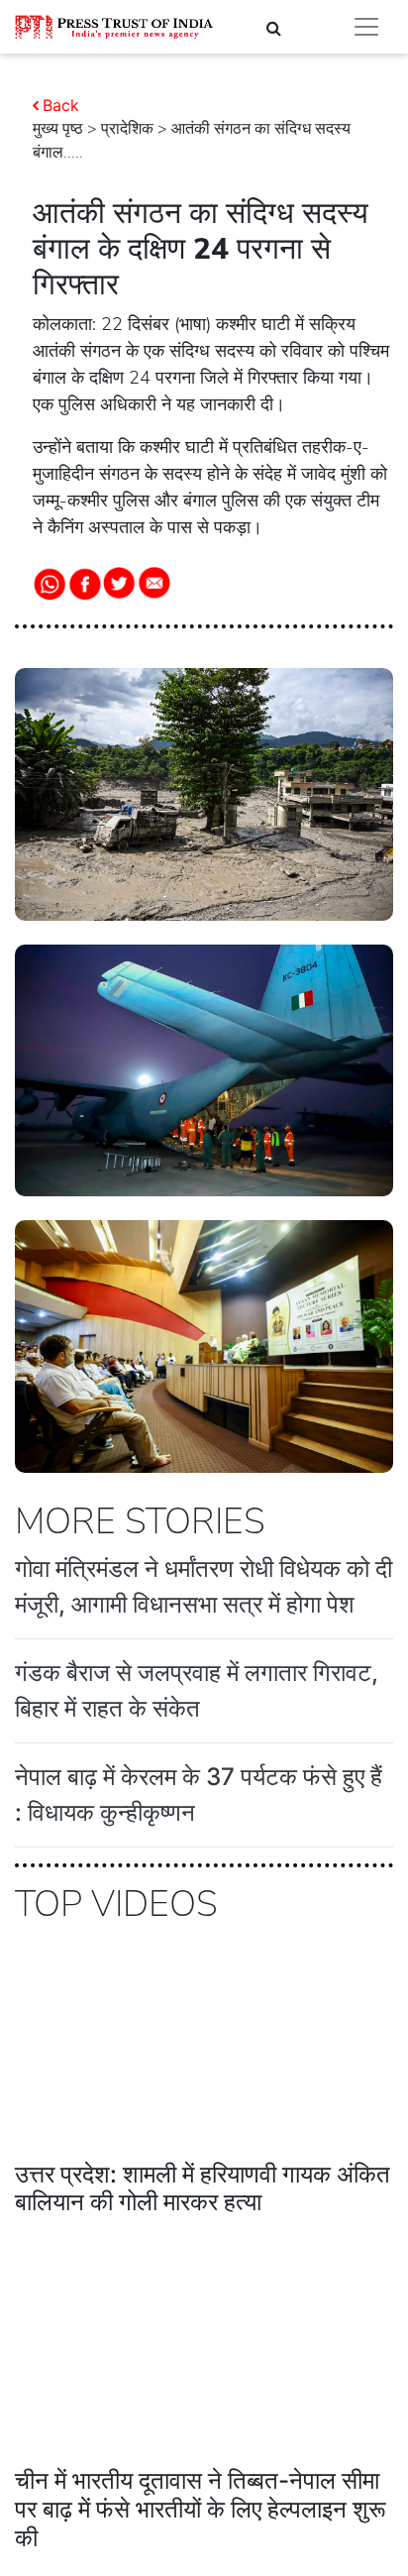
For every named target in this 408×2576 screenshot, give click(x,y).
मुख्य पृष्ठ (58, 129)
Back (61, 105)
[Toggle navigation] (366, 27)
